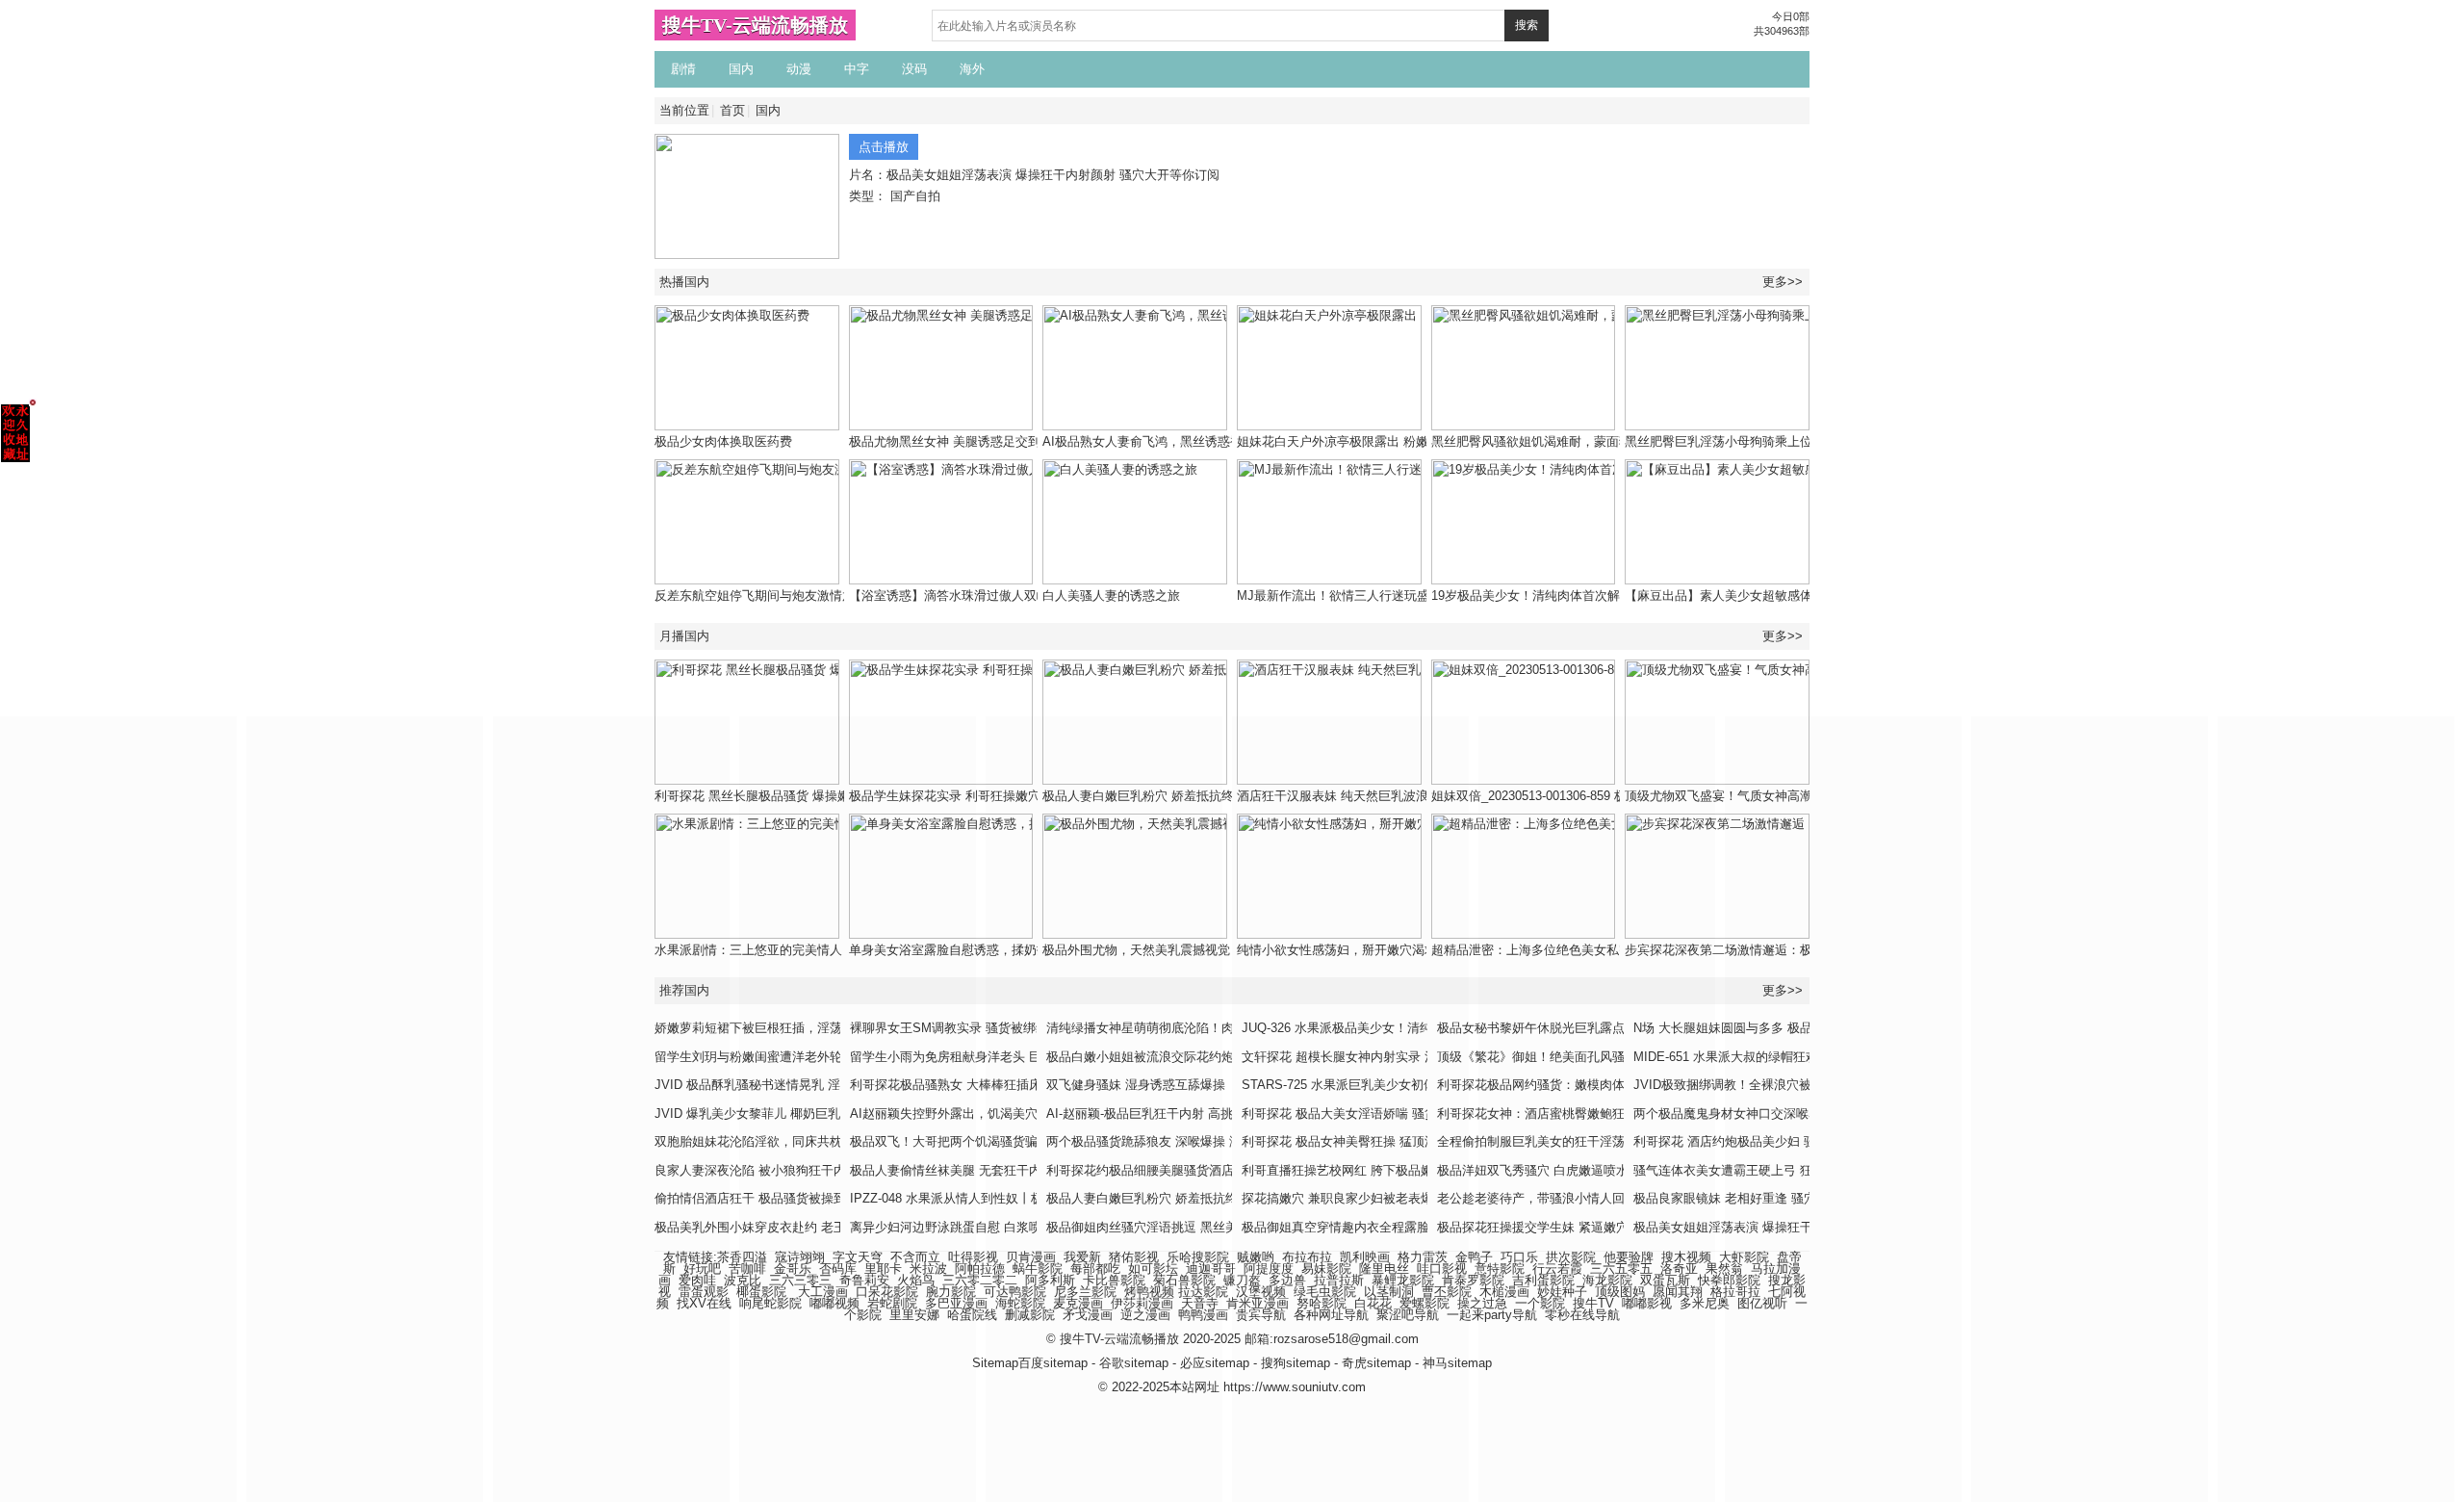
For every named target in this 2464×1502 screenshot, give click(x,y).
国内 (741, 69)
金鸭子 (1474, 1257)
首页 (732, 110)
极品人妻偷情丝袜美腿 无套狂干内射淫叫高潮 (977, 1170)
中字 (857, 69)
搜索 (1527, 25)
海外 (972, 69)
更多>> (1783, 282)
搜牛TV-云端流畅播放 (755, 25)
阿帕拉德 (980, 1269)
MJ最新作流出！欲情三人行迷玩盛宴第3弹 (1355, 596)
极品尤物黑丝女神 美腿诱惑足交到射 (951, 441)
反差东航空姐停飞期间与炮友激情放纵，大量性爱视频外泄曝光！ (836, 596)
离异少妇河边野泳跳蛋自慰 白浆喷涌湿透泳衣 (977, 1227)
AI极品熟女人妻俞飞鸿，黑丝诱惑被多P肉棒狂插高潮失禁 (1203, 441)
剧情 (683, 69)
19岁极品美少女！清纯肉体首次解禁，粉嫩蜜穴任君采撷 (1588, 596)
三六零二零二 (980, 1280)
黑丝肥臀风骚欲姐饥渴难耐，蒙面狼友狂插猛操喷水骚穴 (1588, 441)
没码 (914, 69)
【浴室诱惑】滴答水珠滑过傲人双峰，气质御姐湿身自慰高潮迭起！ (1037, 596)
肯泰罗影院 (1473, 1280)
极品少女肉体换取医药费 (723, 441)
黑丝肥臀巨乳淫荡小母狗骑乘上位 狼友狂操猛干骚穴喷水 (1783, 441)
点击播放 (884, 147)
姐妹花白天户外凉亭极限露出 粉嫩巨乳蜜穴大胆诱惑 (1383, 441)
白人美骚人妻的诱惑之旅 (1111, 596)
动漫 (799, 69)
